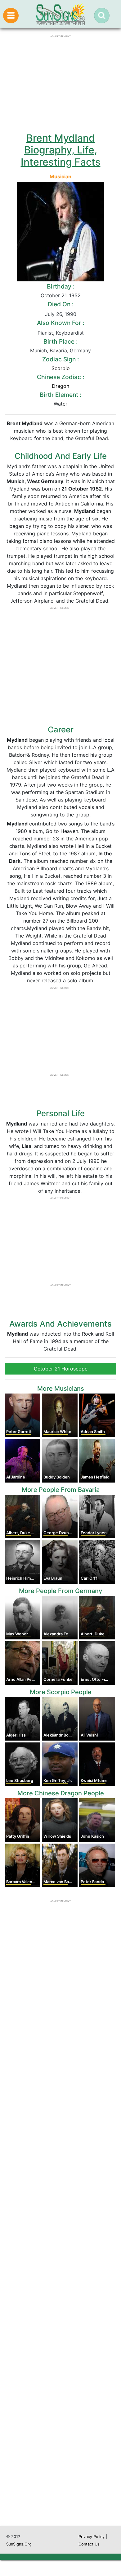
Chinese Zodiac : (60, 377)
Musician (60, 176)
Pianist (45, 333)
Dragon (60, 386)
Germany (80, 350)
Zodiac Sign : (60, 359)
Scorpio (61, 368)
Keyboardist (70, 333)
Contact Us (89, 2544)
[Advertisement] (60, 2261)
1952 (75, 295)
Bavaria (58, 350)
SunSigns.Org (19, 2544)
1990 (71, 314)
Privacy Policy (92, 2537)
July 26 (54, 314)
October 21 (54, 295)
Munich (38, 350)
